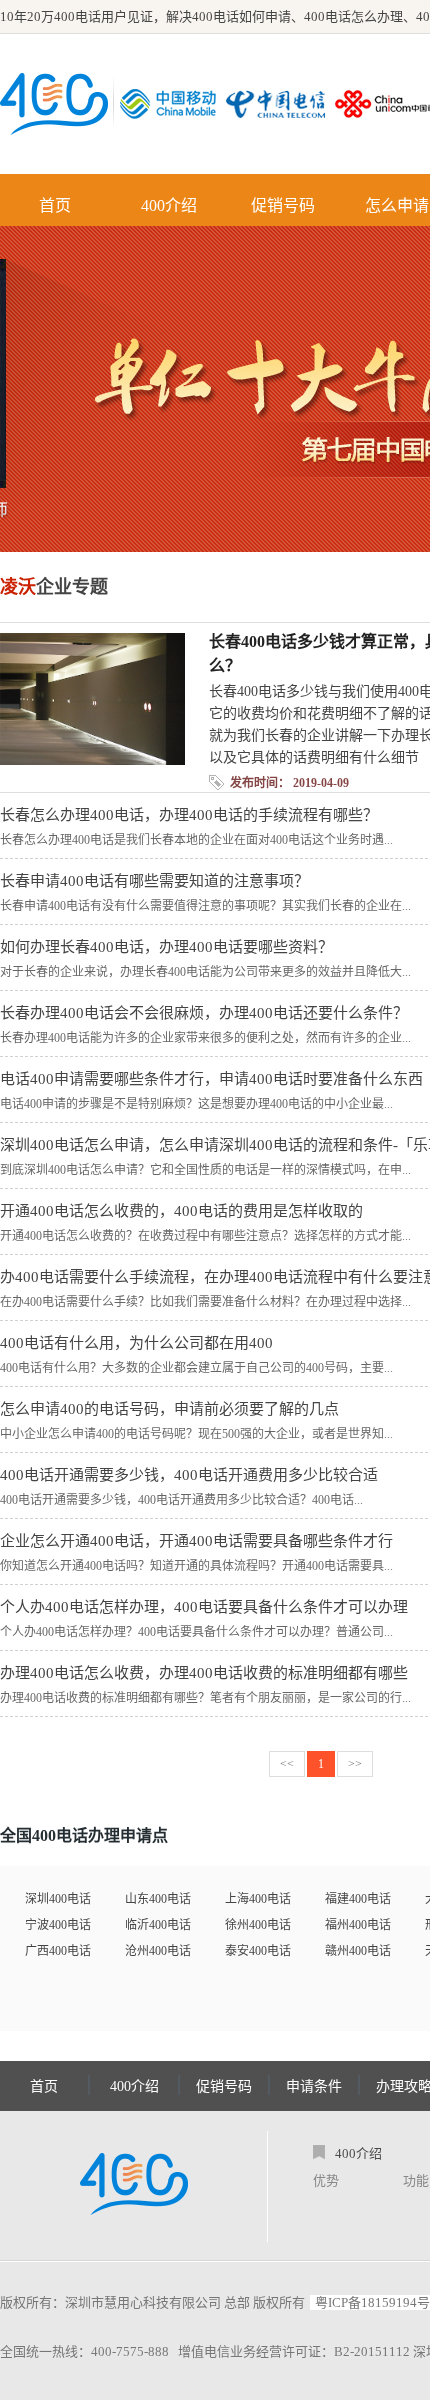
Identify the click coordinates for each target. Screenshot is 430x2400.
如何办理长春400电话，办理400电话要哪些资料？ (166, 947)
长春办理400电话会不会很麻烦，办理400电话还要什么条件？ (204, 1013)
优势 (326, 2180)
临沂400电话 (158, 1925)
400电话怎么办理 (353, 16)
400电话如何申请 (241, 16)
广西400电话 (58, 1951)
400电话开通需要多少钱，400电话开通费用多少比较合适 (189, 1475)
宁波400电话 (58, 1925)
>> (355, 1764)
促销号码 (283, 205)
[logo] (134, 2186)
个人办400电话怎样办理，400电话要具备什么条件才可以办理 (204, 1607)
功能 (416, 2180)
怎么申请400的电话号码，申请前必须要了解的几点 (169, 1409)
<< (287, 1764)
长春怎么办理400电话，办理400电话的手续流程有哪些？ (189, 815)
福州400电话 (358, 1925)
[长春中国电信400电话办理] (280, 104)
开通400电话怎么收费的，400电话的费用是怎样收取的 (181, 1211)
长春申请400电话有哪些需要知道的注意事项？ (154, 881)
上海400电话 (258, 1899)
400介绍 (169, 205)
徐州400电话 (258, 1925)
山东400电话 (158, 1899)
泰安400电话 (258, 1951)
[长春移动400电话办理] (173, 104)
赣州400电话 (358, 1951)
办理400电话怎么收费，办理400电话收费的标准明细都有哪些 (204, 1673)
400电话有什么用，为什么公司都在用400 (136, 1343)
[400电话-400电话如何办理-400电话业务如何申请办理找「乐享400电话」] (54, 104)
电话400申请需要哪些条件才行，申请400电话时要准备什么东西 (211, 1079)
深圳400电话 (58, 1899)
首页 (55, 205)
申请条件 (314, 2086)
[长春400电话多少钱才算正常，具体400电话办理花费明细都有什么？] (92, 759)
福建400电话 (358, 1899)
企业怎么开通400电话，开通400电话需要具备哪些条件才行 (196, 1541)
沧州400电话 (158, 1951)
